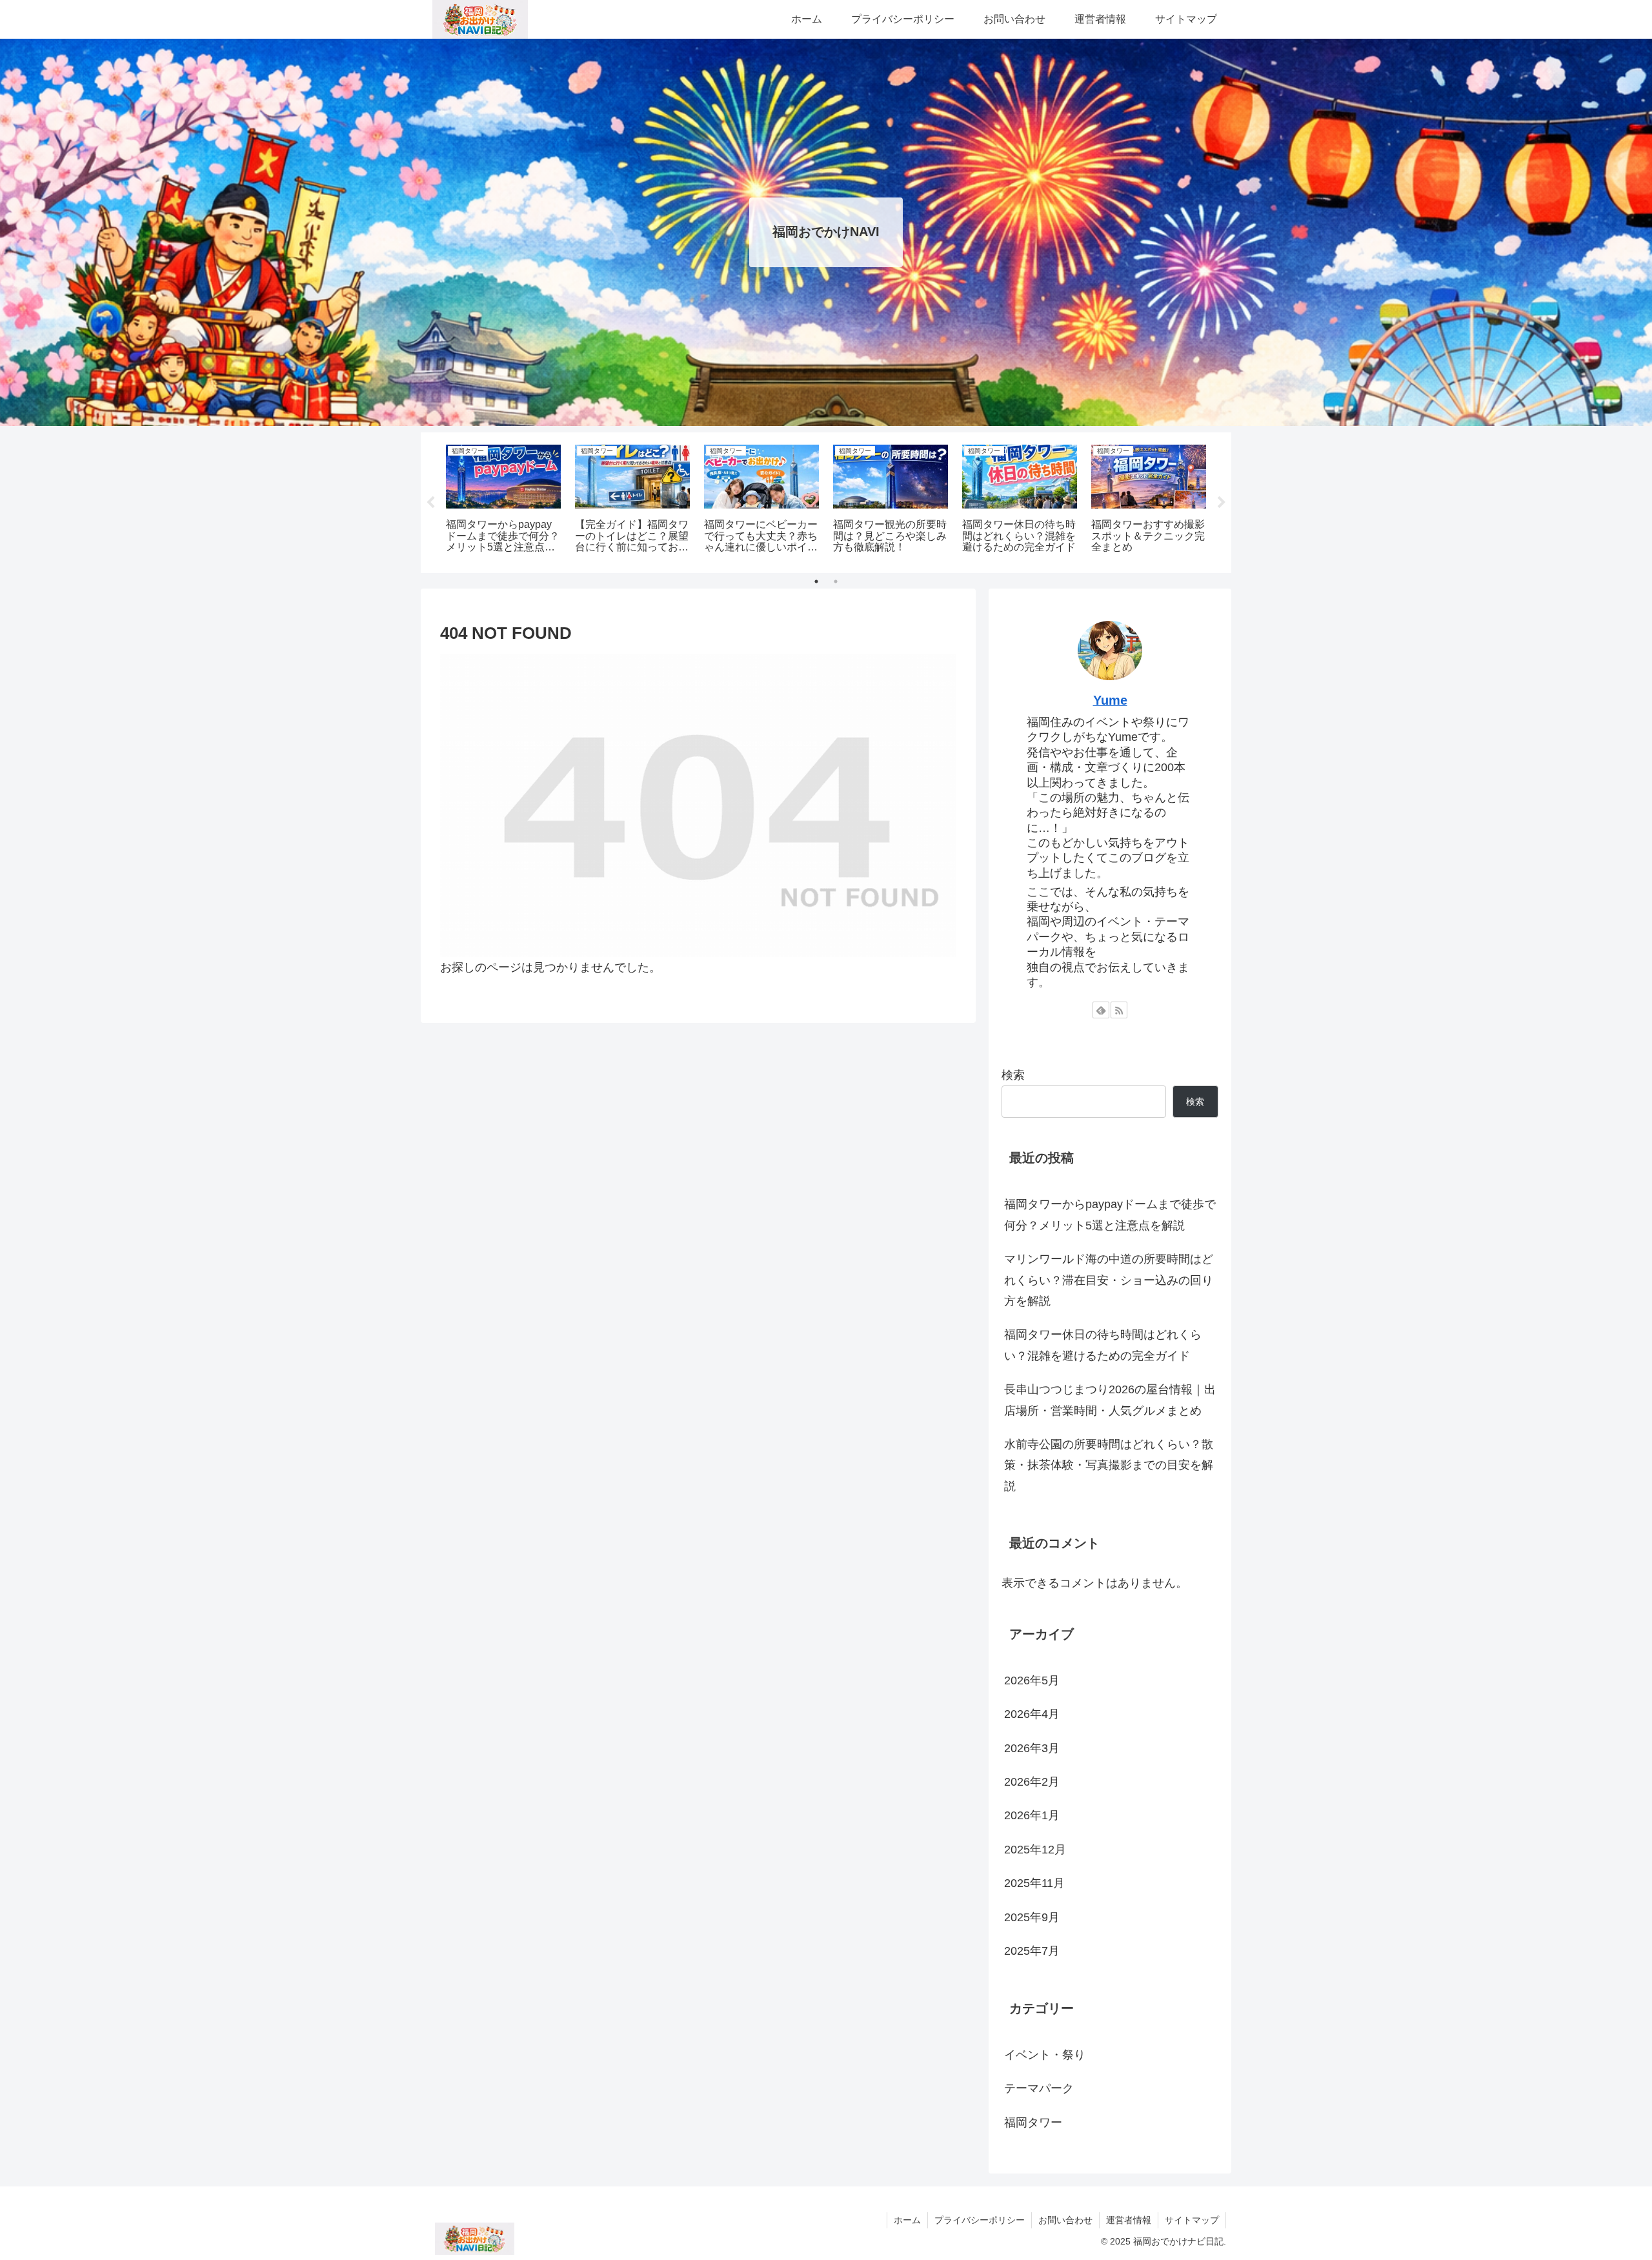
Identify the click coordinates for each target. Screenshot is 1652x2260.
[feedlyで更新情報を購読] (1101, 1010)
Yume (1110, 700)
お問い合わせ (1065, 2220)
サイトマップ (1192, 2220)
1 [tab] (816, 581)
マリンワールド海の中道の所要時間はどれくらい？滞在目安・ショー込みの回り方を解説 (1109, 1280)
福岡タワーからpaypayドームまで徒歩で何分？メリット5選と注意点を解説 (1110, 1215)
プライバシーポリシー (980, 2220)
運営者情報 (1129, 2220)
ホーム (907, 2220)
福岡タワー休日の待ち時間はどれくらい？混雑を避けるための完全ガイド (1103, 1345)
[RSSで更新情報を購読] (1119, 1010)
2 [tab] (836, 581)
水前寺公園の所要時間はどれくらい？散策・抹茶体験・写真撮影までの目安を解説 (1109, 1465)
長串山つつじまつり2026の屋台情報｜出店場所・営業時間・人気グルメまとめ (1110, 1400)
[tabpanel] (503, 500)
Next (1222, 503)
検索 (1013, 1075)
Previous (430, 503)
